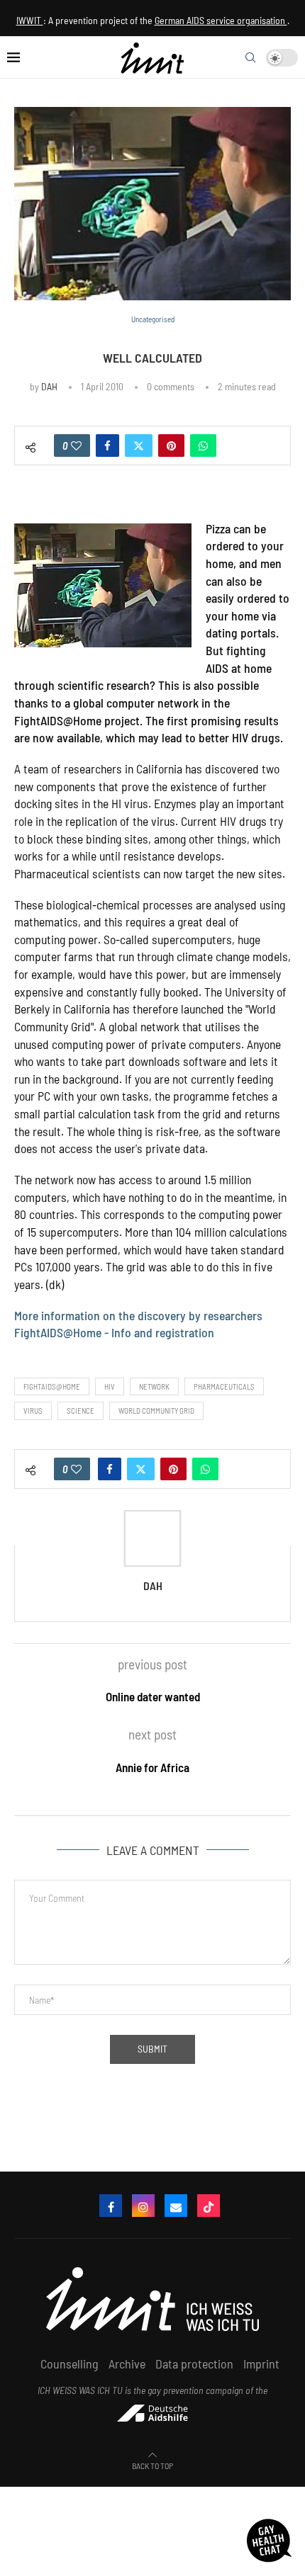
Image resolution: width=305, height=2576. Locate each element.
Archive (127, 2364)
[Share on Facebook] (107, 446)
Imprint (261, 2364)
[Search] (250, 57)
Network (154, 1386)
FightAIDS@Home (52, 1386)
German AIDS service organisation (221, 20)
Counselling (70, 2364)
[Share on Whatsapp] (203, 446)
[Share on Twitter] (139, 446)
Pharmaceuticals (224, 1386)
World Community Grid (156, 1411)
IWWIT (30, 20)
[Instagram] (143, 2206)
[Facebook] (111, 2206)
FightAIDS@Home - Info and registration (114, 1332)
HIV (110, 1386)
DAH (49, 386)
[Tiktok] (209, 2206)
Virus (33, 1411)
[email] (176, 2206)
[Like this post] (76, 446)
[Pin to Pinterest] (171, 446)
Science (81, 1411)
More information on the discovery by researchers (138, 1315)
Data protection (194, 2364)
